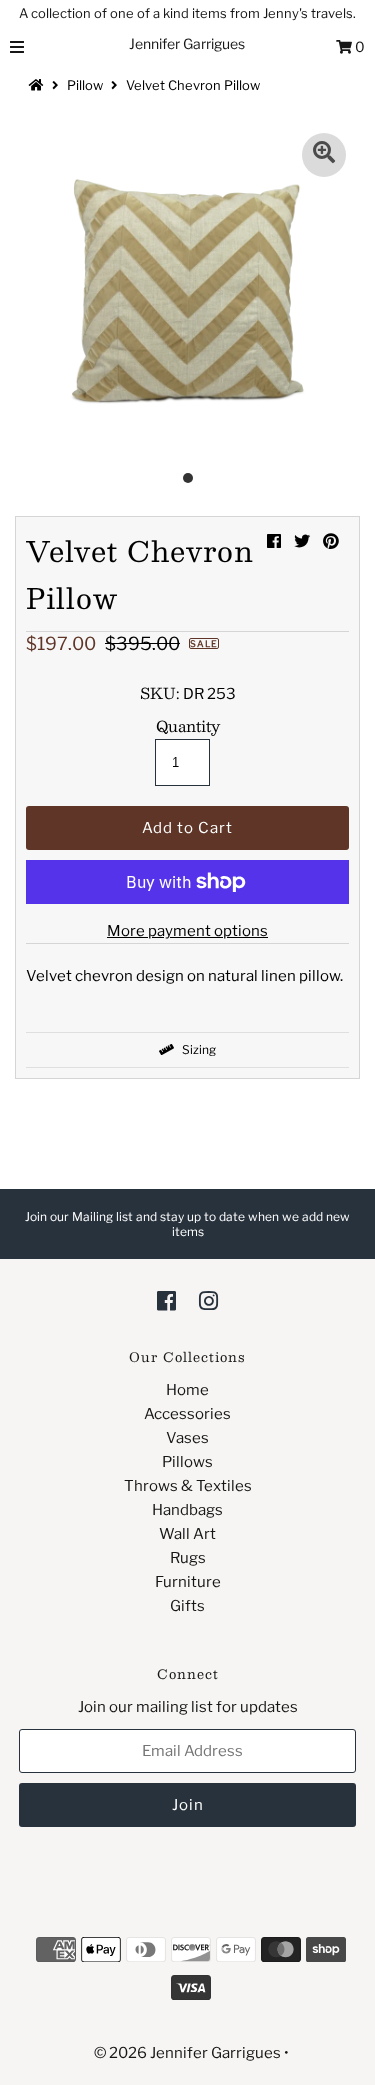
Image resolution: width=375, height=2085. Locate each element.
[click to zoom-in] (324, 155)
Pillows (187, 1462)
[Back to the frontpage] (39, 85)
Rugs (188, 1558)
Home (187, 1390)
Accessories (187, 1414)
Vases (187, 1438)
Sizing (197, 1049)
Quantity (188, 726)
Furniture (188, 1582)
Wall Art (187, 1534)
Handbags (187, 1510)
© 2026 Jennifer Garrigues (187, 2053)
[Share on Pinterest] (331, 541)
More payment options (187, 931)
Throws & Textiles (188, 1486)
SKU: (160, 693)
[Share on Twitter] (302, 541)
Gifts (187, 1606)
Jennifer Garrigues (187, 43)
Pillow (85, 85)
